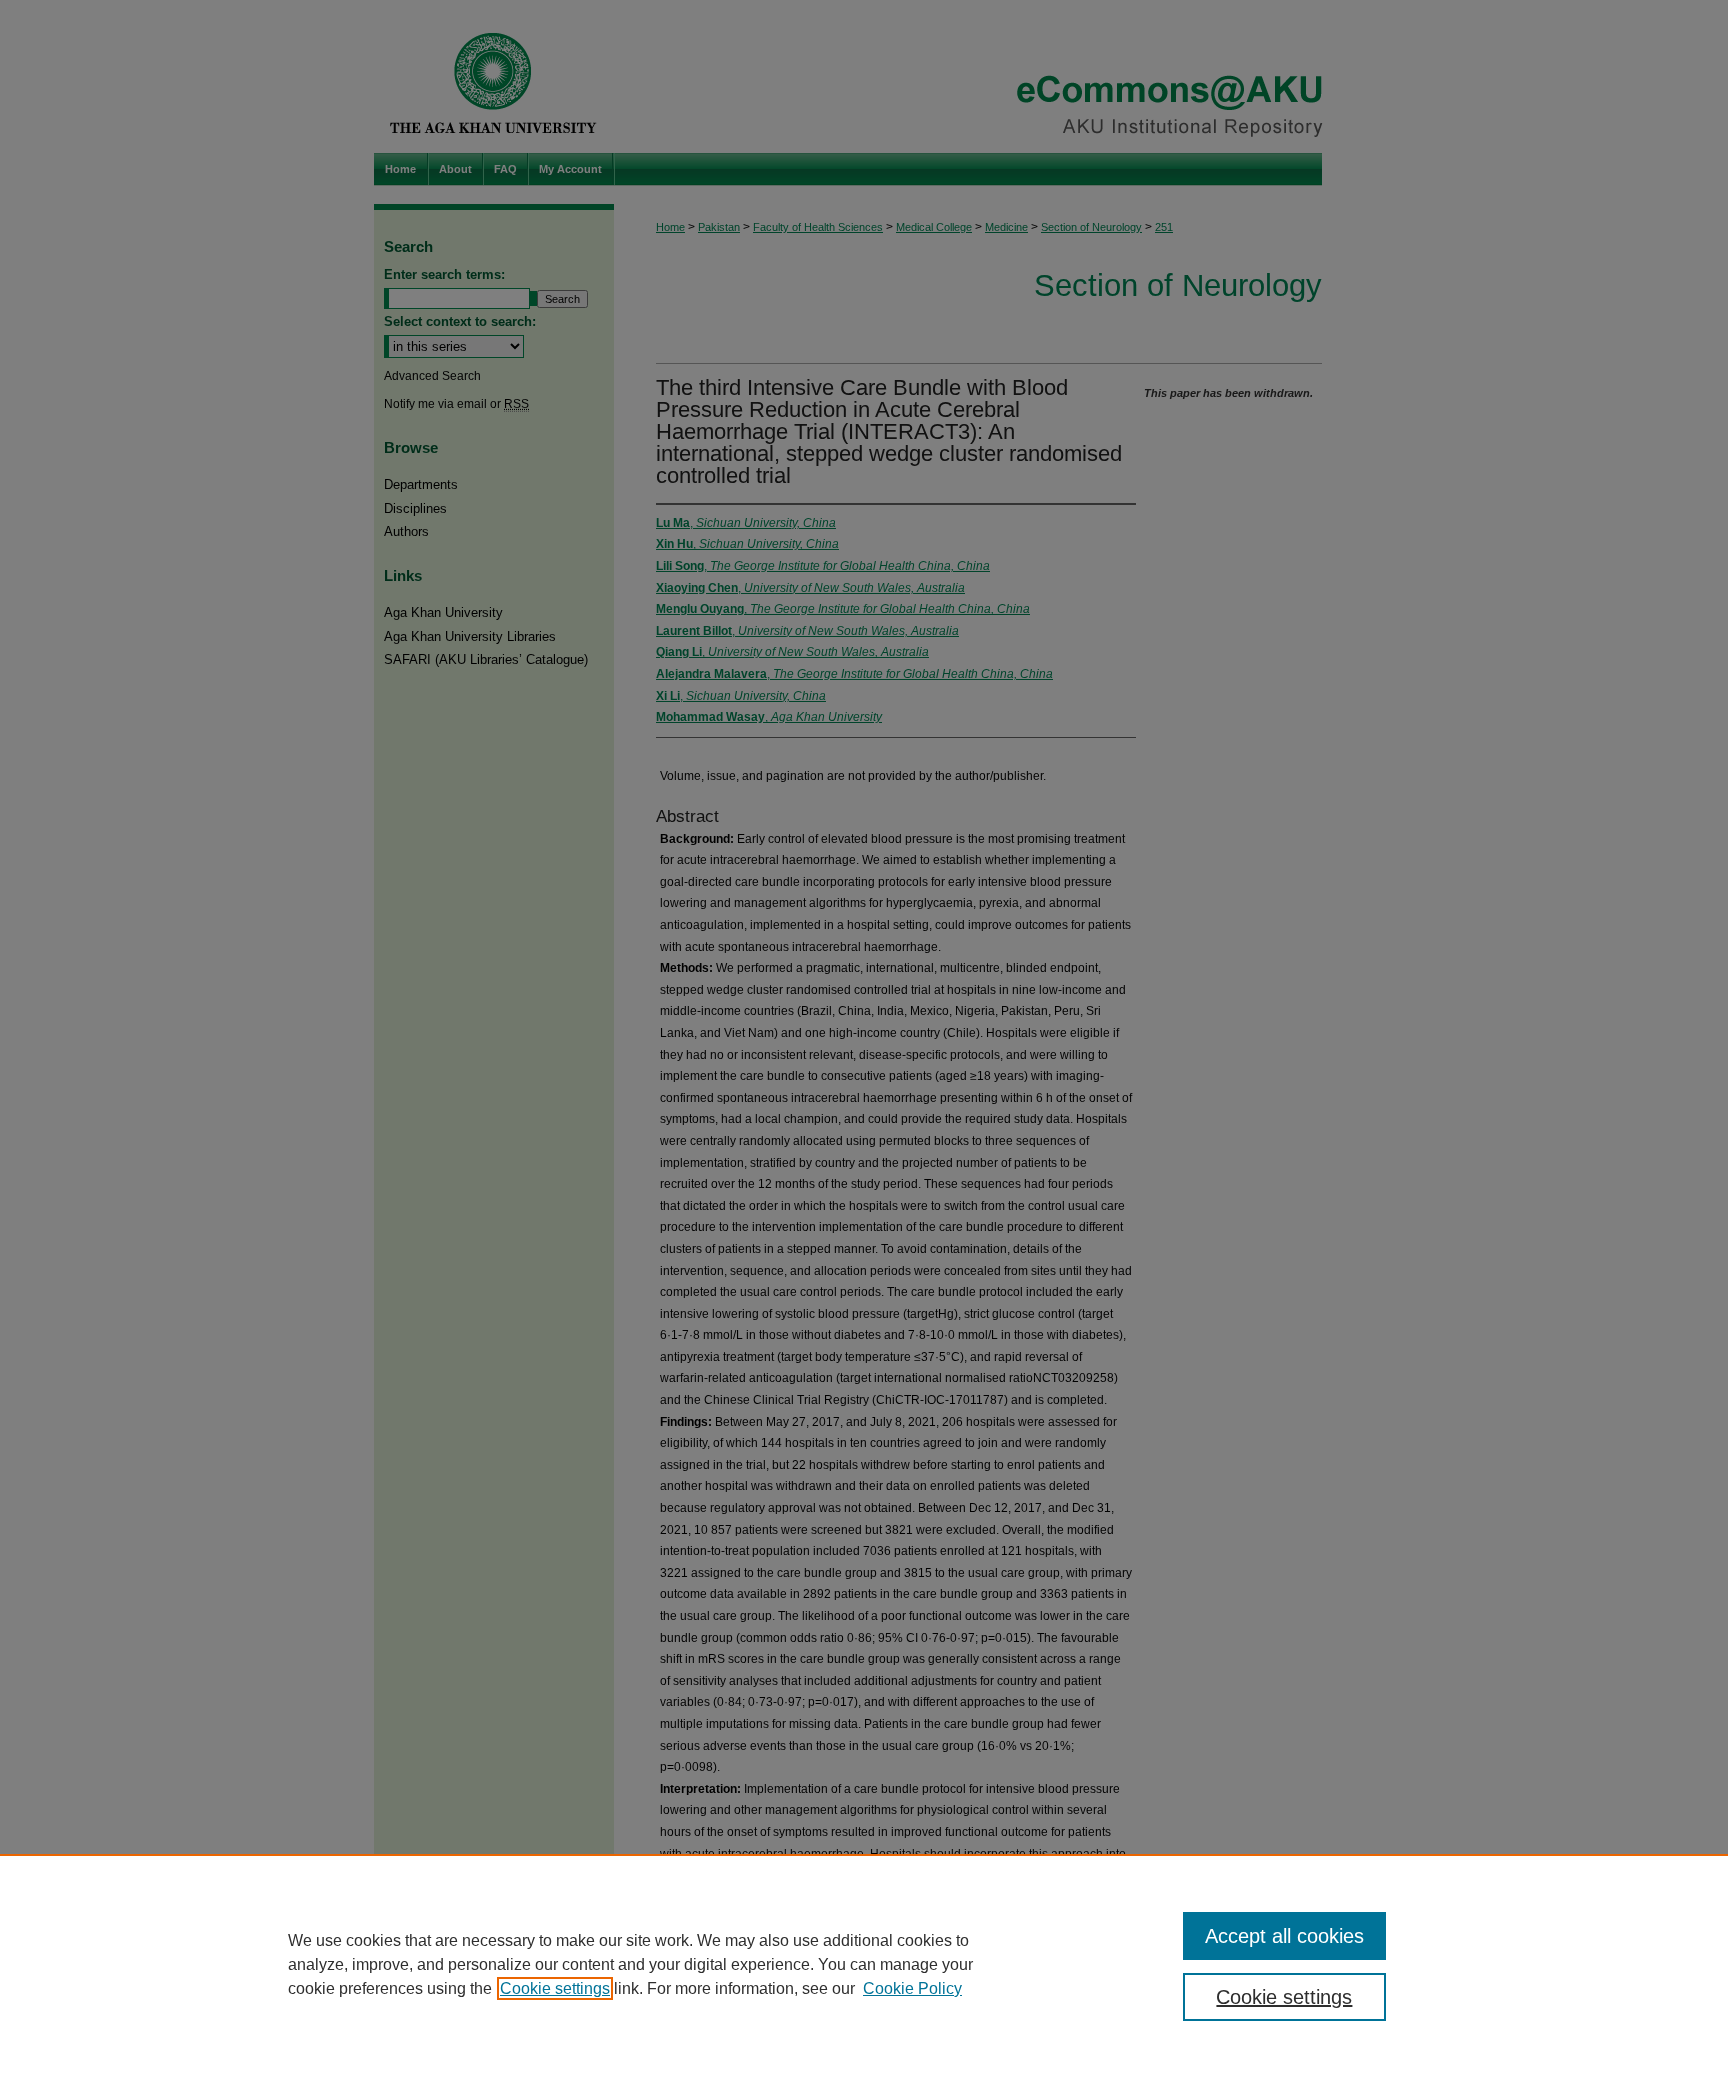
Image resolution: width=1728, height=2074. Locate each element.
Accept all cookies (1284, 1936)
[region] (864, 1964)
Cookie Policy (912, 1988)
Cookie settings (555, 1988)
